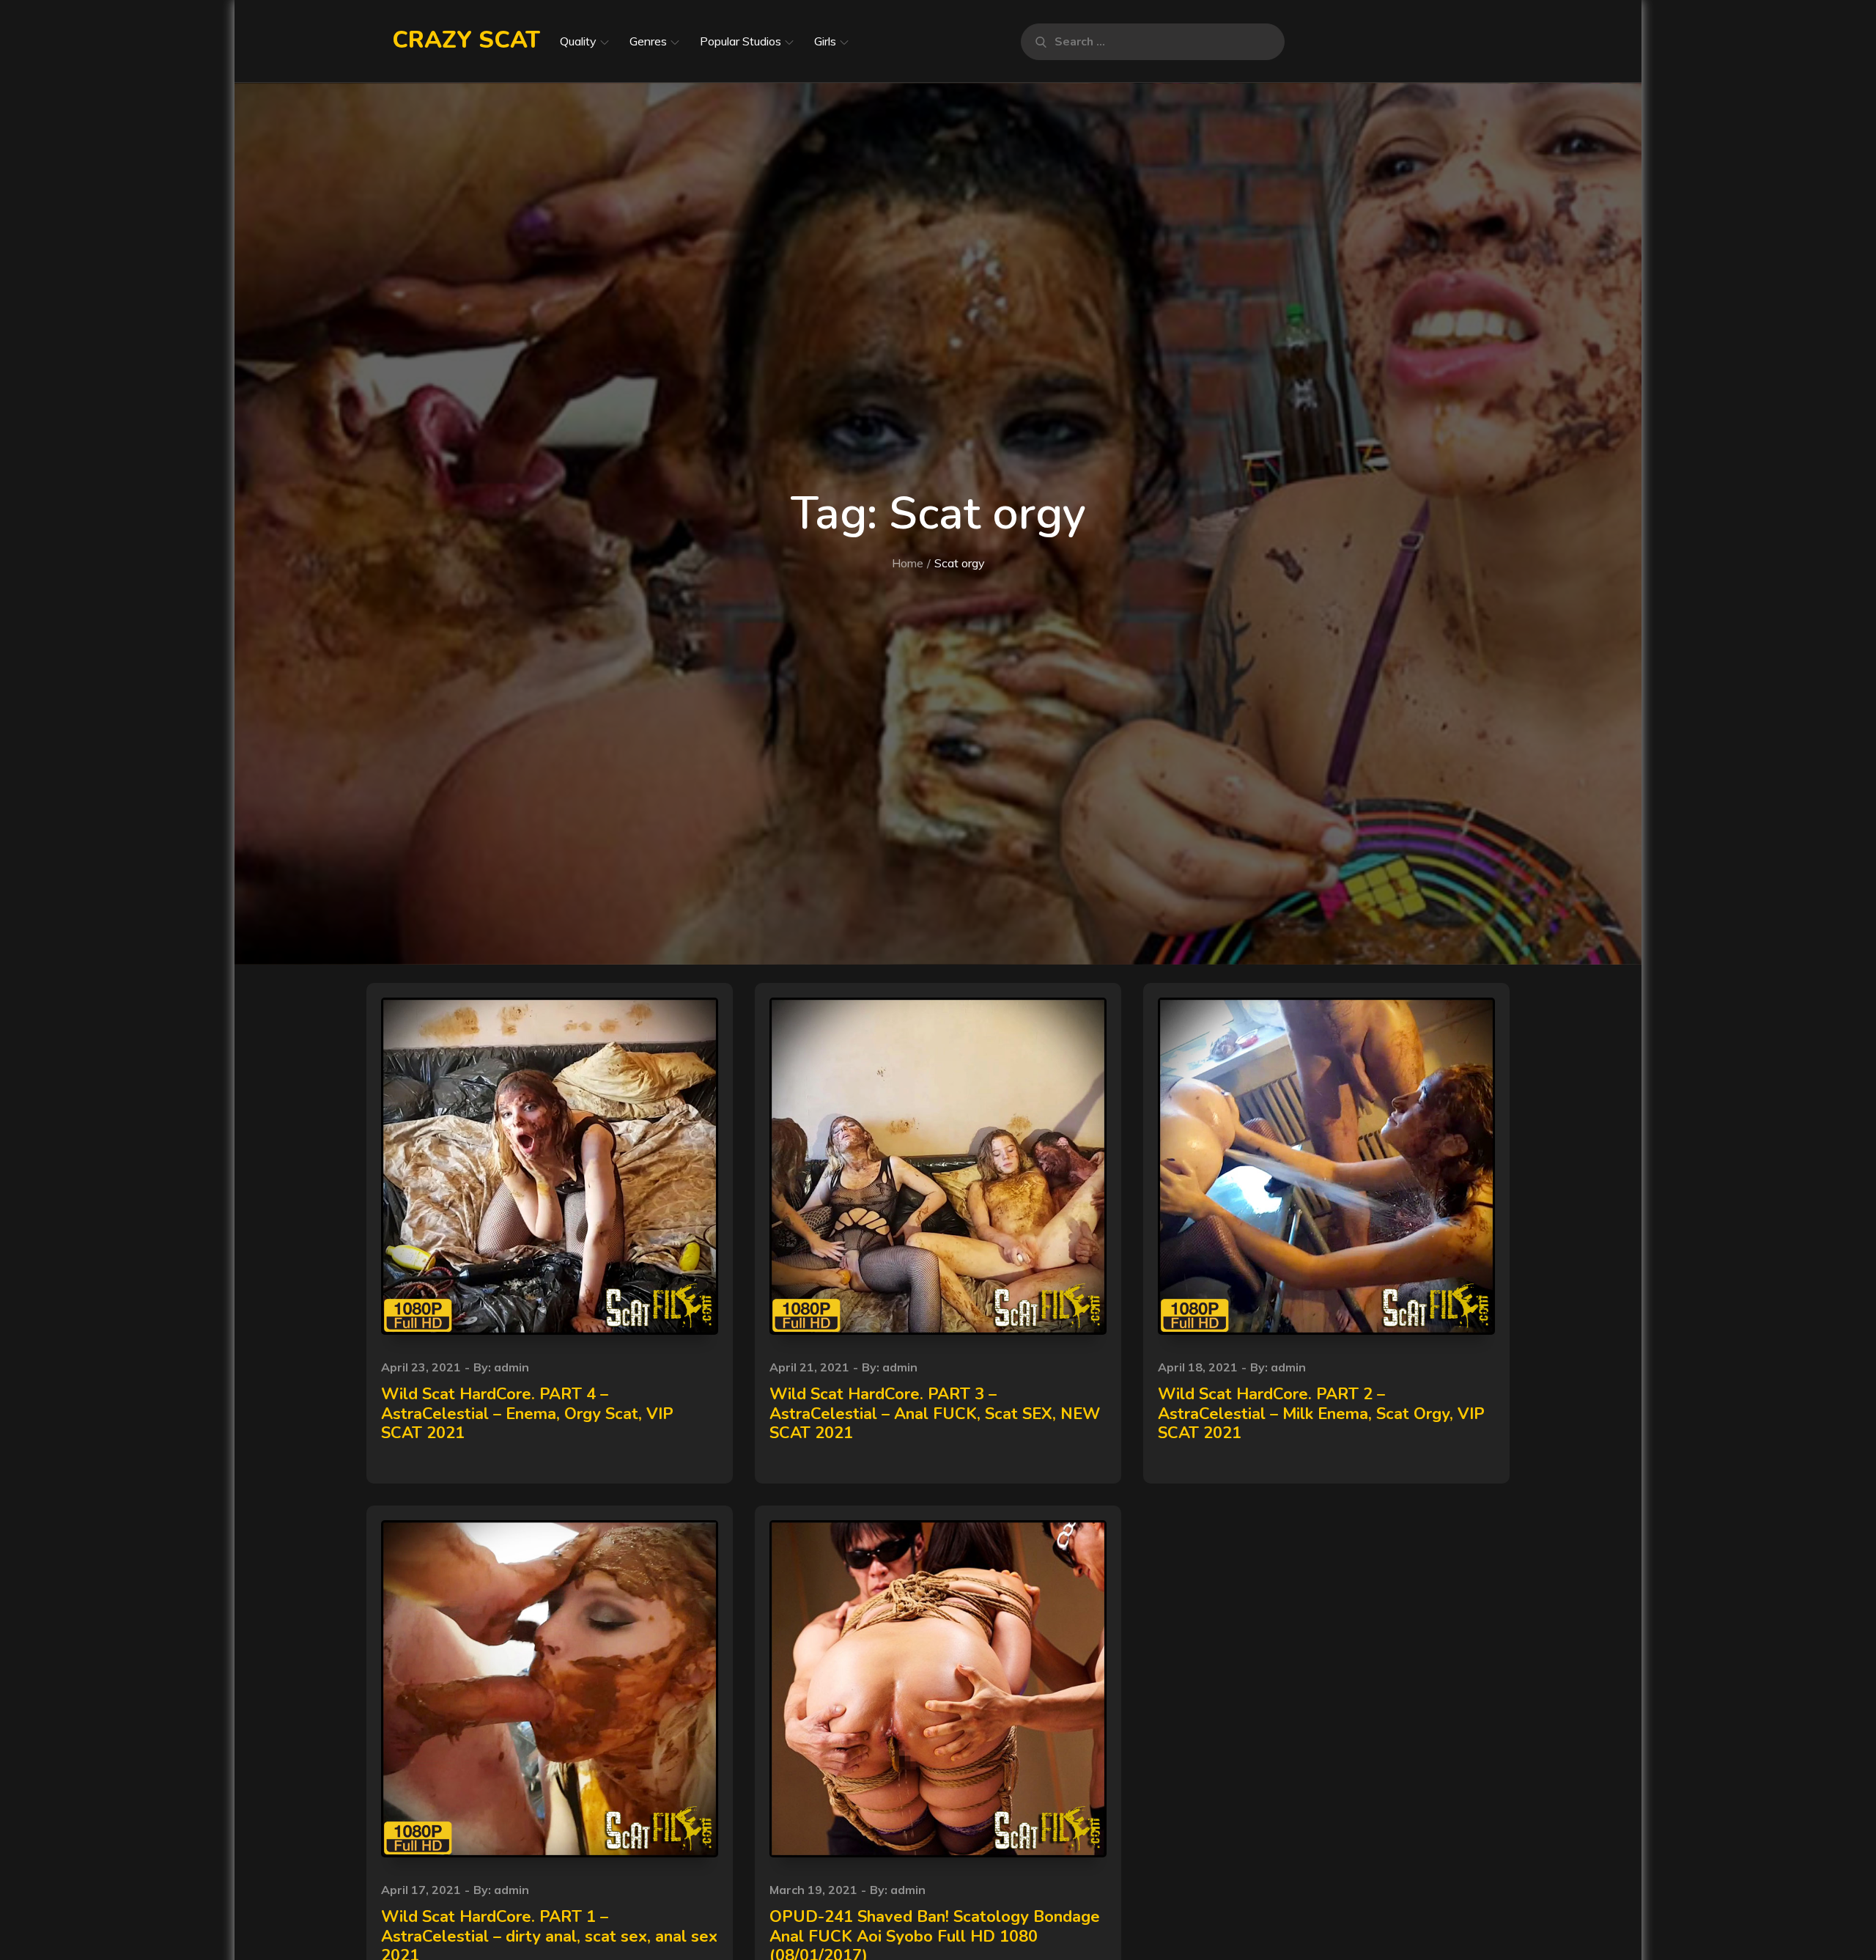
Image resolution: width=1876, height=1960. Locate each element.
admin (512, 1367)
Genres (648, 41)
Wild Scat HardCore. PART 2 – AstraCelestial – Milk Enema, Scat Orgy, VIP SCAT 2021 (1321, 1414)
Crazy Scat (466, 40)
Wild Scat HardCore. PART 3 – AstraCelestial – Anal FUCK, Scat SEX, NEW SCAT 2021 (935, 1414)
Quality (578, 41)
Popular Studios (741, 41)
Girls (825, 41)
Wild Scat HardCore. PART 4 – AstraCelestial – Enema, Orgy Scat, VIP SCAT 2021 (527, 1414)
